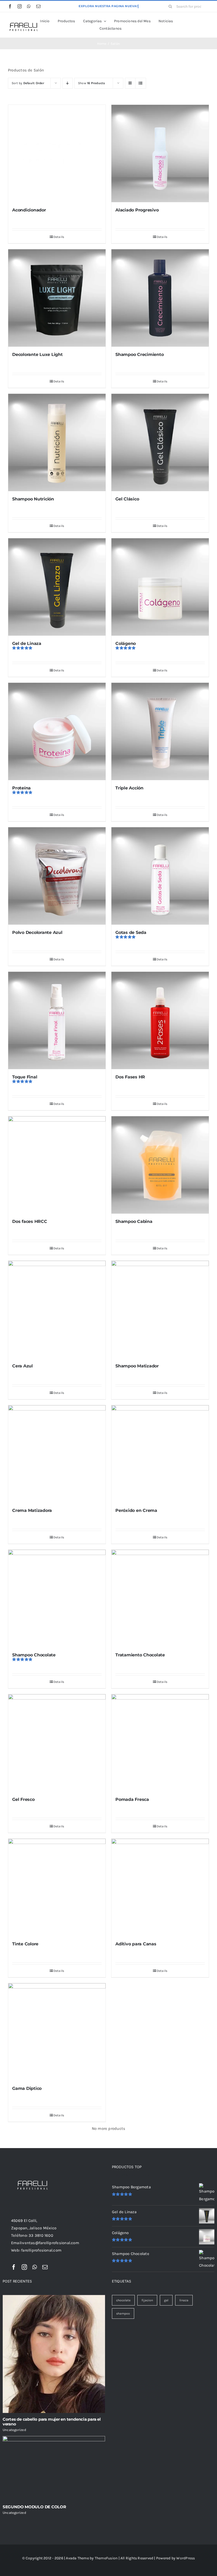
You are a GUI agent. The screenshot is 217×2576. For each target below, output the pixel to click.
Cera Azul (22, 1366)
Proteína (21, 788)
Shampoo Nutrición (33, 499)
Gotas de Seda (131, 932)
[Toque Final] (57, 1020)
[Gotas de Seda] (160, 876)
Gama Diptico (27, 2088)
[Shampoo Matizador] (160, 1309)
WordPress (186, 2558)
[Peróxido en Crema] (160, 1454)
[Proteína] (57, 731)
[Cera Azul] (57, 1309)
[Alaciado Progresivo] (160, 153)
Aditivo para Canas (136, 1944)
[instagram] (20, 6)
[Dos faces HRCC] (57, 1165)
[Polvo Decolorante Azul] (57, 876)
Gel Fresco (23, 1799)
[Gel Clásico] (160, 442)
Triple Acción (129, 788)
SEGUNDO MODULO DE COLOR (34, 2507)
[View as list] (141, 83)
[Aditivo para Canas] (160, 1887)
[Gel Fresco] (57, 1743)
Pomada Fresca (132, 1799)
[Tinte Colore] (57, 1887)
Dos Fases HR (130, 1077)
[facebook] (10, 6)
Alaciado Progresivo (137, 210)
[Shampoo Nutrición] (57, 442)
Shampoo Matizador (137, 1366)
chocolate (123, 2300)
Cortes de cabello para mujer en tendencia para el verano (52, 2422)
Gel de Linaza (27, 643)
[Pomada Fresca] (160, 1743)
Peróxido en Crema (136, 1510)
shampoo (123, 2313)
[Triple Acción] (160, 731)
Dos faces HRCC (30, 1221)
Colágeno (126, 643)
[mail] (38, 6)
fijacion (147, 2300)
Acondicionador (29, 210)
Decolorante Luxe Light (37, 354)
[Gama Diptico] (57, 2032)
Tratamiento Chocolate (140, 1655)
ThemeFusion (106, 2558)
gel (166, 2300)
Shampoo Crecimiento (139, 354)
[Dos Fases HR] (160, 1020)
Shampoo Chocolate (34, 1655)
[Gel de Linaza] (57, 587)
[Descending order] (68, 83)
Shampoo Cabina (134, 1221)
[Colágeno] (160, 587)
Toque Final (25, 1077)
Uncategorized (14, 2430)
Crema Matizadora (32, 1510)
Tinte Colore (25, 1944)
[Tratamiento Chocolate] (160, 1598)
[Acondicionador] (57, 153)
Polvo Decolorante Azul (37, 932)
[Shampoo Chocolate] (57, 1598)
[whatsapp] (29, 6)
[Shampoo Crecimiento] (160, 298)
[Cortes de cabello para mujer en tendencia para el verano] (54, 2354)
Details (59, 237)
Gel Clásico (127, 499)
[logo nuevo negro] (23, 21)
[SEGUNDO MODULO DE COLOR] (54, 2468)
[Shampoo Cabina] (160, 1165)
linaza (184, 2300)
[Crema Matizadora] (57, 1454)
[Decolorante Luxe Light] (57, 298)
